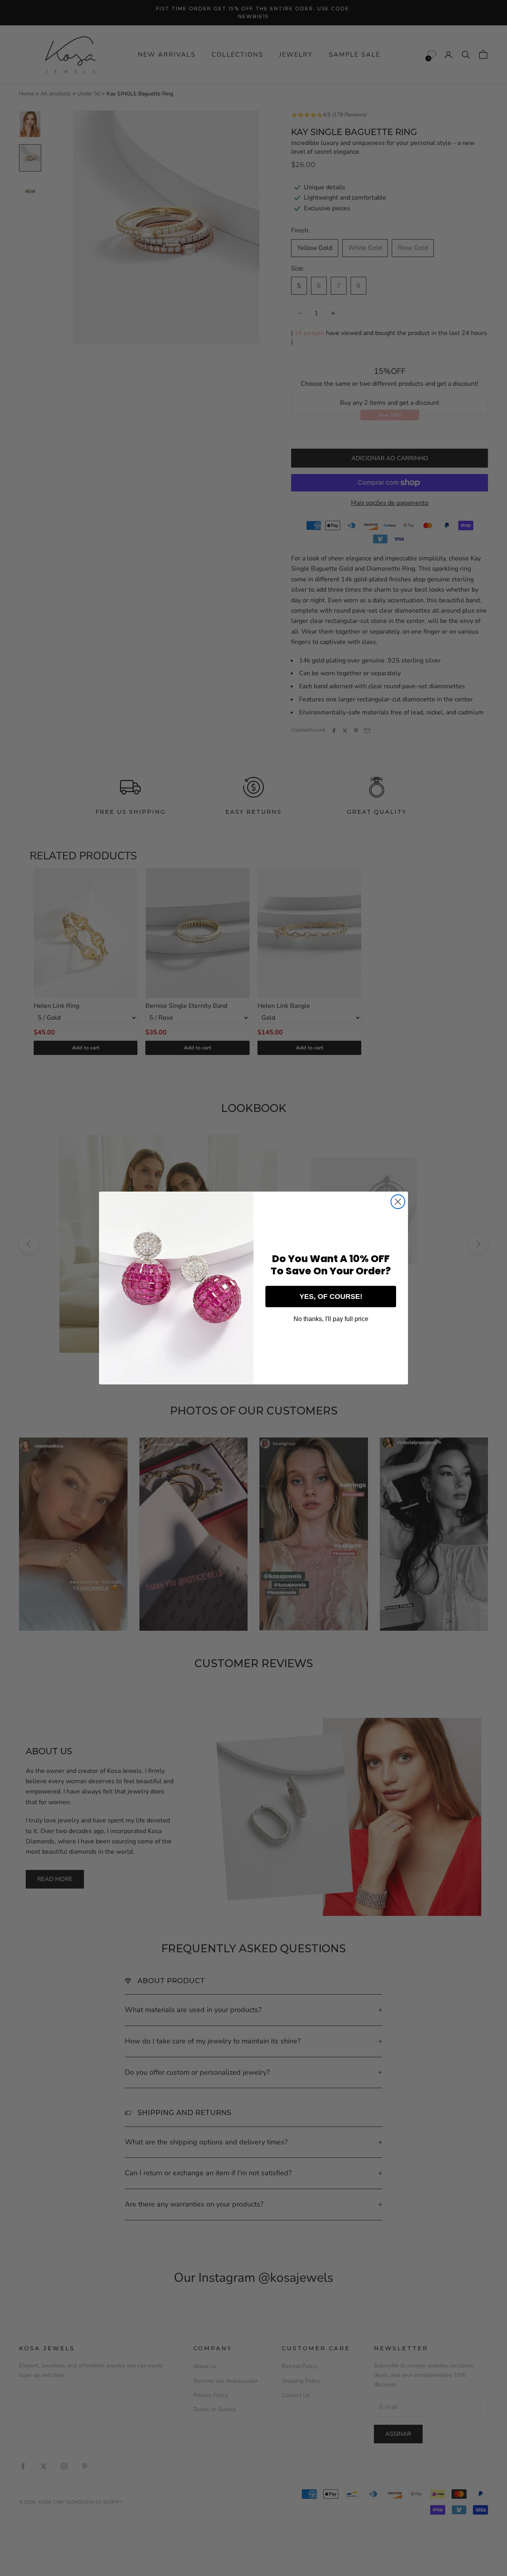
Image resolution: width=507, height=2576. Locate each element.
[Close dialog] (398, 1202)
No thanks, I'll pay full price (331, 1319)
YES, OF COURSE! (331, 1297)
